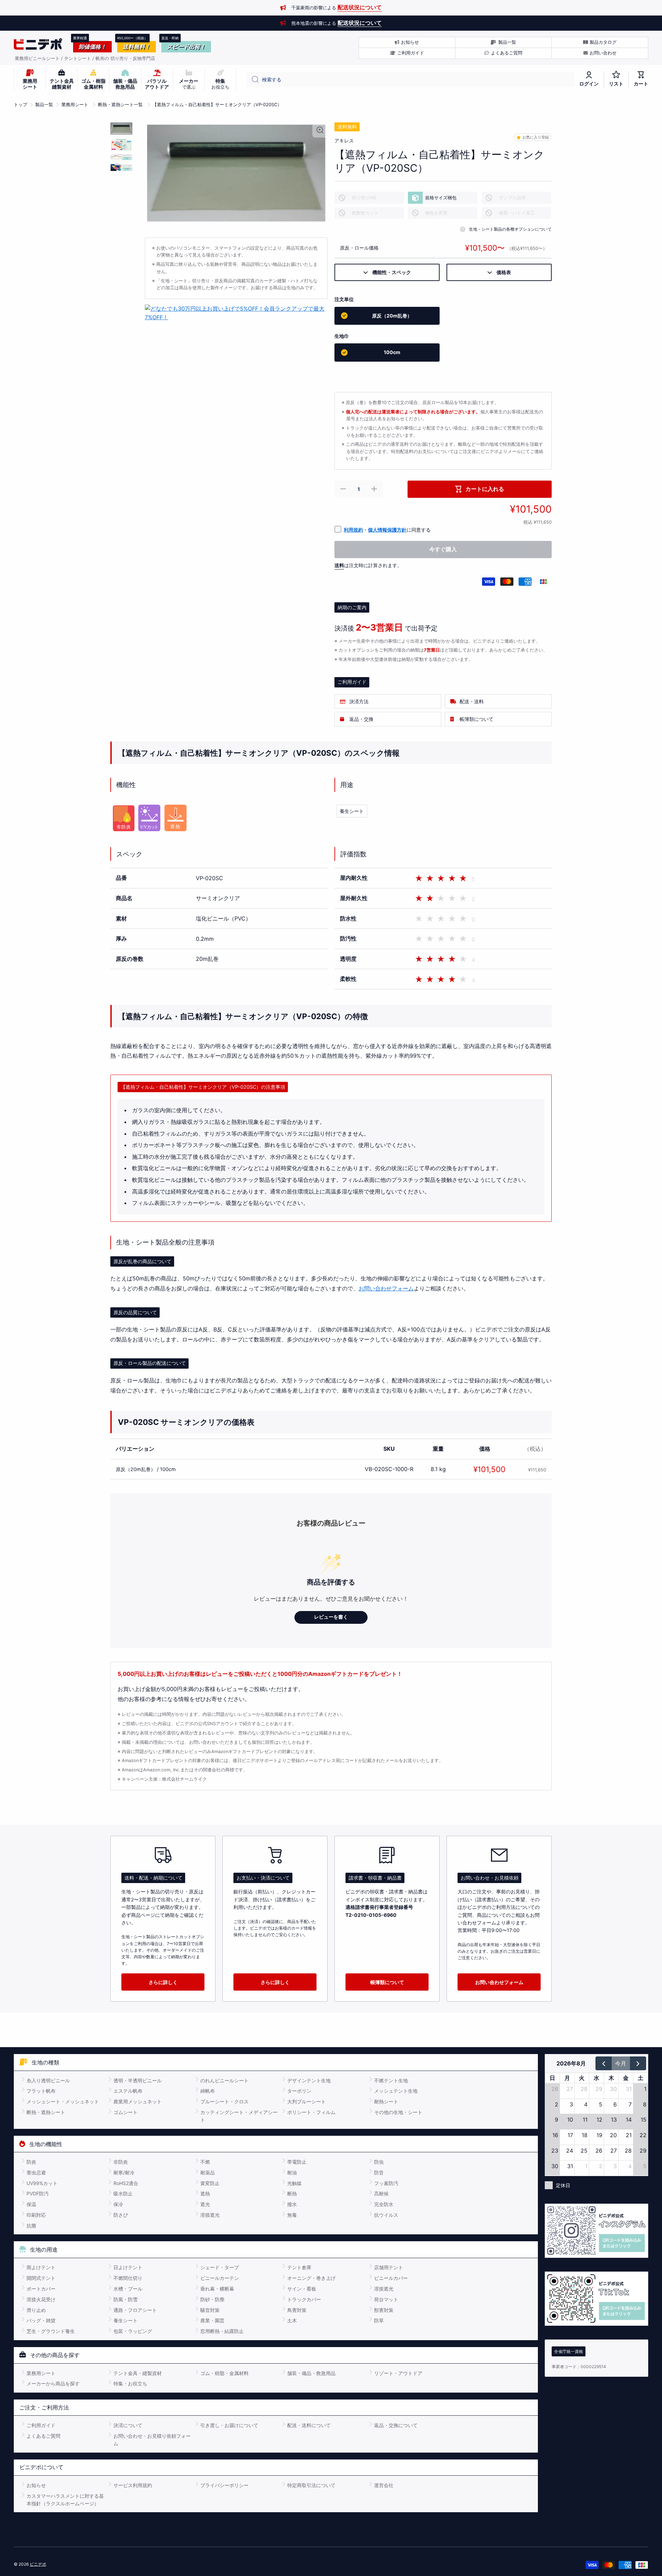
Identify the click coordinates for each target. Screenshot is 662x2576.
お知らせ (36, 2485)
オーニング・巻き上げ (311, 2278)
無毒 (292, 2215)
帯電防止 (297, 2162)
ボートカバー (41, 2289)
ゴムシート (126, 2112)
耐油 (292, 2172)
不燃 (205, 2162)
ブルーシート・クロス (224, 2101)
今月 (621, 2063)
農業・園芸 (212, 2320)
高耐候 (381, 2193)
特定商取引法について (311, 2485)
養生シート (352, 811)
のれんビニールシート (224, 2080)
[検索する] (253, 80)
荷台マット (386, 2299)
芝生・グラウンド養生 (51, 2331)
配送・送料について (309, 2425)
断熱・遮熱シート (46, 2112)
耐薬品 (208, 2172)
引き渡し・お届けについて (229, 2425)
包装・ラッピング (133, 2331)
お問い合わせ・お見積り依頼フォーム (152, 2440)
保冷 (118, 2204)
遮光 (205, 2204)
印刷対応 (36, 2215)
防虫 (379, 2162)
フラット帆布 (41, 2091)
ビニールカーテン (220, 2278)
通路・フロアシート (135, 2310)
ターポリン (299, 2091)
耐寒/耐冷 (124, 2172)
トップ (21, 105)
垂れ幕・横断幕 (217, 2289)
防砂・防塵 (212, 2299)
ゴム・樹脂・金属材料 (224, 2373)
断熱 (292, 2193)
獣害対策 (384, 2310)
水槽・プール (128, 2289)
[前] (604, 2063)
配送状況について (360, 7)
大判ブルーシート (307, 2101)
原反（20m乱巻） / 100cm (146, 1469)
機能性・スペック (389, 272)
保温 (31, 2204)
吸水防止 (123, 2193)
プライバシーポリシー (224, 2485)
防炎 (31, 2162)
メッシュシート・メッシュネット (63, 2101)
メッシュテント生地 (396, 2091)
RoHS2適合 (126, 2183)
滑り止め (36, 2310)
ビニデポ (38, 2564)
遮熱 (205, 2193)
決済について (128, 2425)
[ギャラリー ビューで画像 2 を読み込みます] (121, 144)
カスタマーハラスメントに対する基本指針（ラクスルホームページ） (65, 2500)
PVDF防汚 (38, 2193)
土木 (292, 2320)
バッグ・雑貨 (41, 2320)
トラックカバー (304, 2299)
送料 (339, 565)
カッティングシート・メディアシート (239, 2116)
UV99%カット (42, 2183)
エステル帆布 (128, 2091)
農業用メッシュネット (138, 2101)
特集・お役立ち (130, 2383)
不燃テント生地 (391, 2080)
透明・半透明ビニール (138, 2080)
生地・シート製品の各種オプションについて (510, 229)
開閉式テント (41, 2278)
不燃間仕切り (128, 2278)
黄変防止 (210, 2183)
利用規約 (353, 530)
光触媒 (294, 2183)
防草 (379, 2320)
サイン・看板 (302, 2289)
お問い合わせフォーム (386, 1288)
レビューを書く (331, 1617)
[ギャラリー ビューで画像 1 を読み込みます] (121, 128)
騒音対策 (210, 2310)
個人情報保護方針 (387, 530)
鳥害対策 (297, 2310)
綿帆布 (208, 2091)
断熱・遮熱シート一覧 (120, 105)
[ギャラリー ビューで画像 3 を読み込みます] (121, 157)
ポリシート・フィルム (311, 2112)
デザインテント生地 (309, 2080)
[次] (638, 2063)
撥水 (292, 2204)
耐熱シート (386, 2101)
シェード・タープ (220, 2267)
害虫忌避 (36, 2172)
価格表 (501, 272)
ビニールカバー (391, 2278)
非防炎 (121, 2162)
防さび (121, 2215)
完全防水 (384, 2204)
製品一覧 (44, 105)
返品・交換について (396, 2425)
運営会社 (384, 2485)
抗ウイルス (386, 2215)
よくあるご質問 (43, 2436)
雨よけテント (41, 2267)
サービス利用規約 (133, 2485)
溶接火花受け (41, 2299)
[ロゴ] (38, 44)
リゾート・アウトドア (398, 2373)
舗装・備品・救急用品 (311, 2373)
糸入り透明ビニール (48, 2080)
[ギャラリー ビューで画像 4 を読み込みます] (121, 168)
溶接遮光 (210, 2215)
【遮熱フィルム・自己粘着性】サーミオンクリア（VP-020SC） (217, 105)
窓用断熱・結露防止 (222, 2331)
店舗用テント (389, 2267)
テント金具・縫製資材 (138, 2373)
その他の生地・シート (398, 2112)
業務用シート (75, 105)
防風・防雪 (126, 2299)
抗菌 (31, 2226)
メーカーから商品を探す (53, 2383)
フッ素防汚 (386, 2183)
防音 (379, 2172)
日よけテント (128, 2267)
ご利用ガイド (41, 2425)
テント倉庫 (299, 2267)
